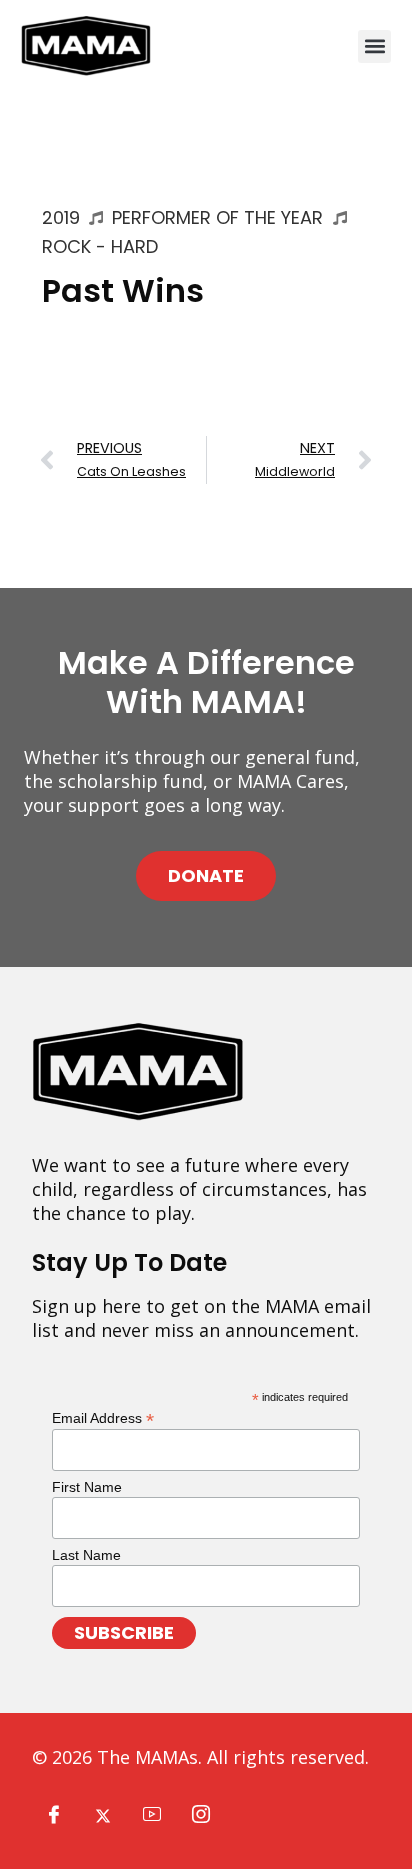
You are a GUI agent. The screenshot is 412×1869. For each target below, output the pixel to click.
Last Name (86, 1555)
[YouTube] (152, 1815)
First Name (87, 1487)
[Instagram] (201, 1815)
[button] (374, 46)
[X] (103, 1815)
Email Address (103, 1417)
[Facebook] (54, 1815)
